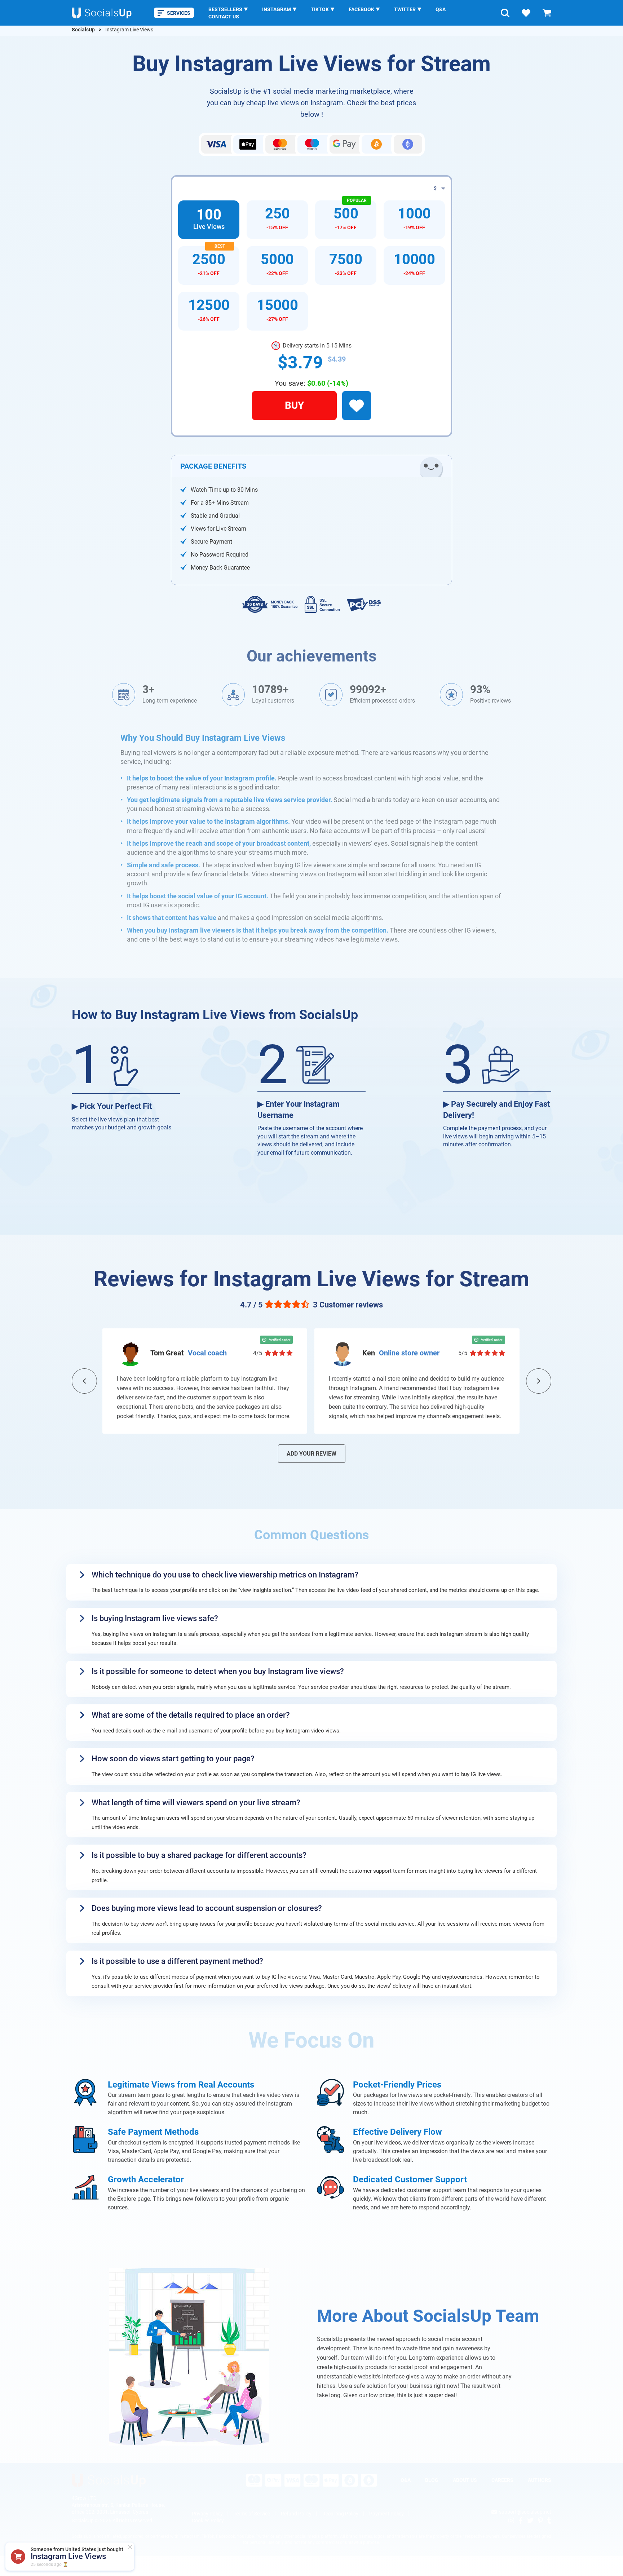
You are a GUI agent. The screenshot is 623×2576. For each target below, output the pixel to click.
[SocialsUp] (109, 2480)
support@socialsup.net (525, 2512)
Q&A (441, 9)
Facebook (361, 9)
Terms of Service (252, 2514)
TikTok (320, 9)
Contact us (224, 17)
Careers (502, 2480)
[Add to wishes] (357, 406)
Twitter (405, 9)
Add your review (311, 1454)
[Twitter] (530, 2520)
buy (294, 405)
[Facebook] (521, 2520)
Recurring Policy (340, 2514)
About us (465, 2480)
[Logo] (102, 13)
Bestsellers (225, 9)
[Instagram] (511, 2520)
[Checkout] (547, 13)
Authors (540, 2480)
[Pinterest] (540, 2520)
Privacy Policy (207, 2514)
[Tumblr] (549, 2520)
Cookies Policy (208, 2520)
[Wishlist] (526, 13)
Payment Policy (386, 2514)
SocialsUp (83, 30)
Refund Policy (296, 2514)
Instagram (277, 9)
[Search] (505, 13)
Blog (432, 2480)
